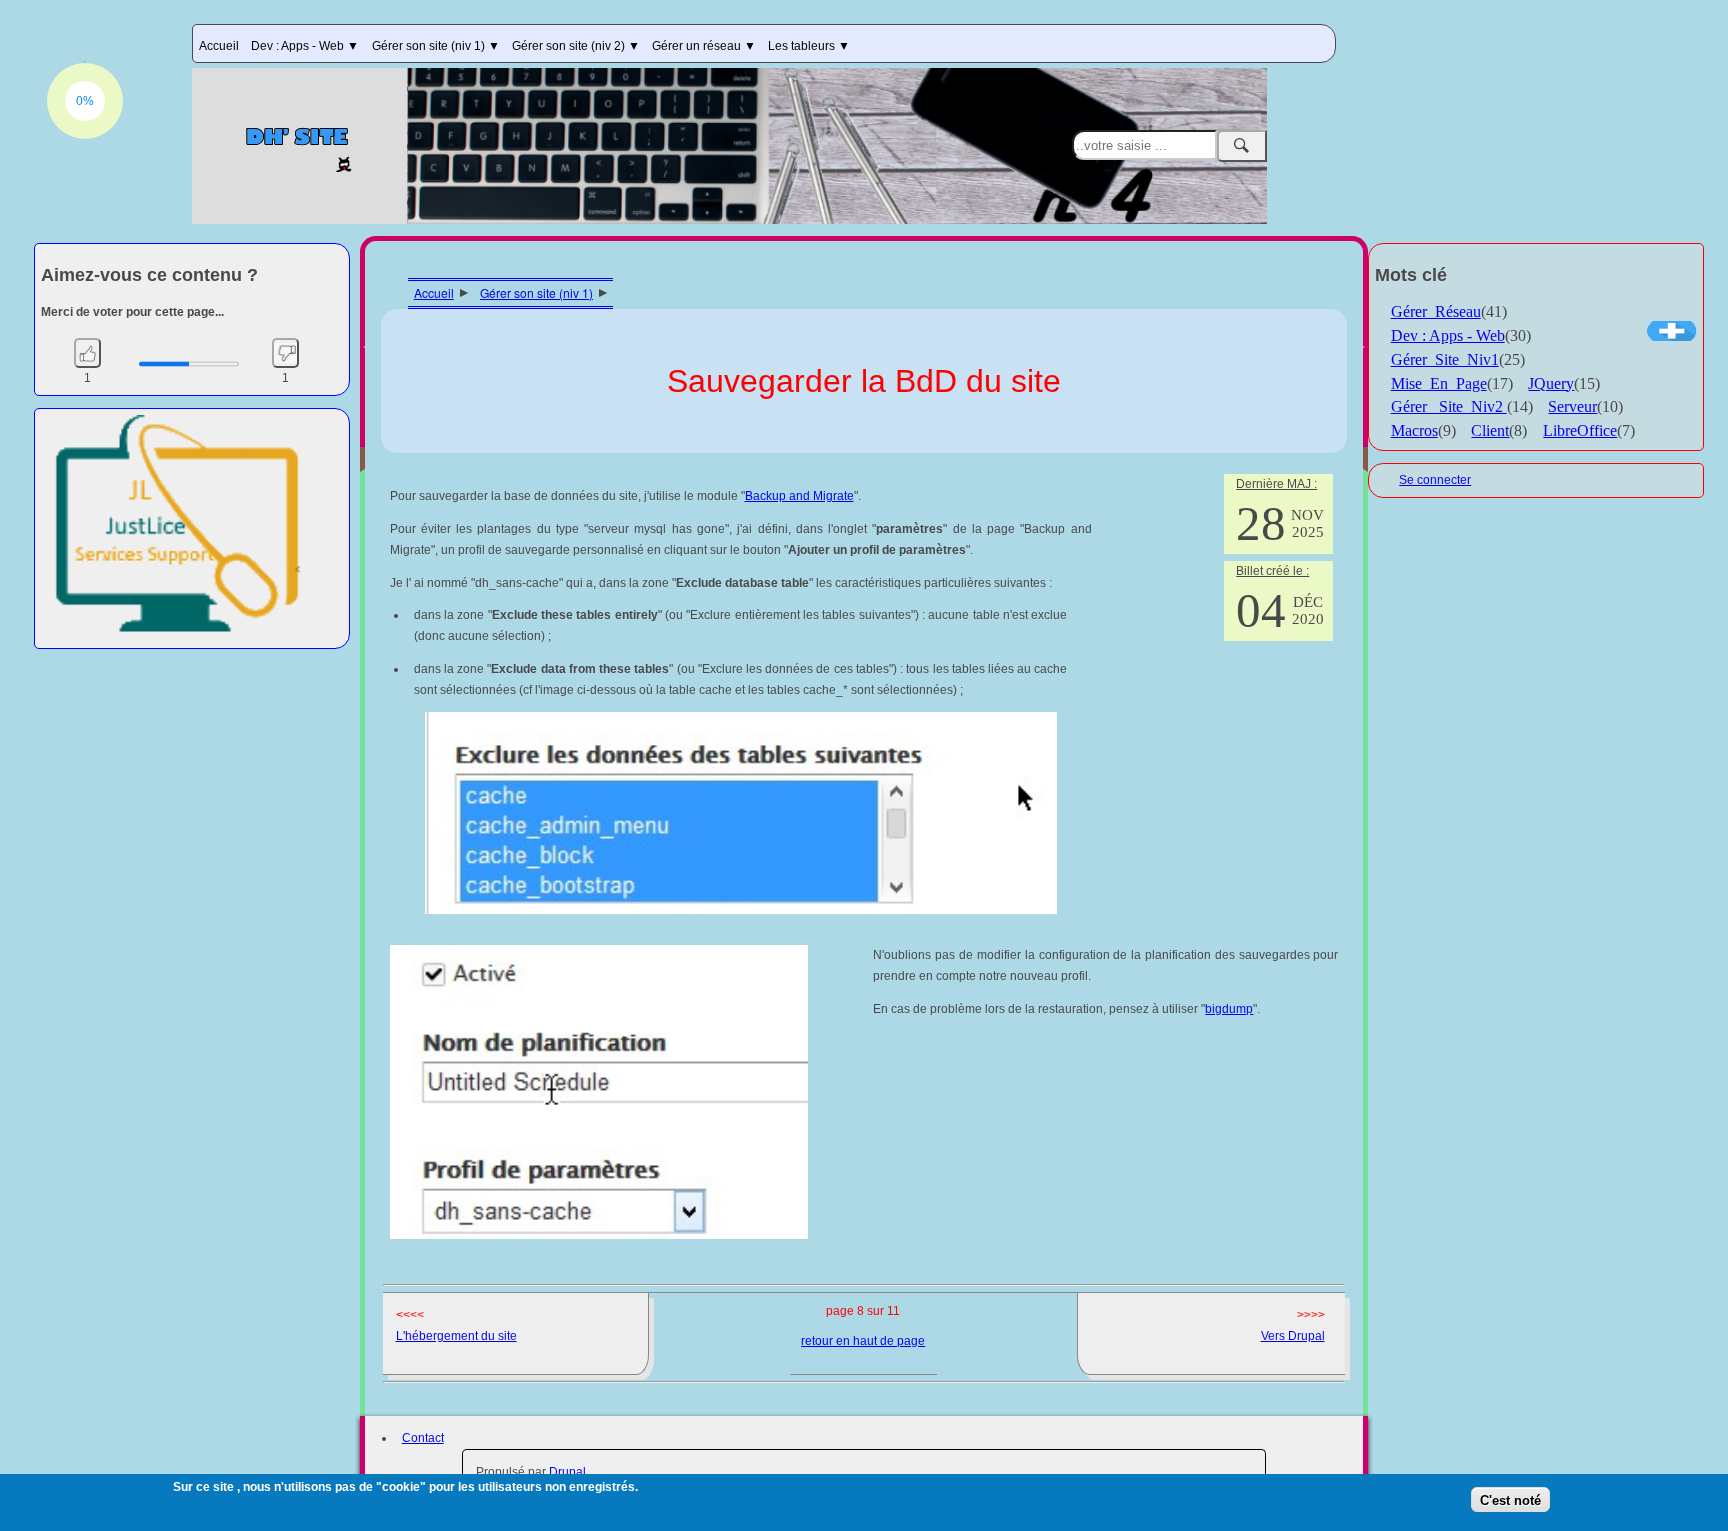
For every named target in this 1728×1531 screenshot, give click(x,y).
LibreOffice (1580, 430)
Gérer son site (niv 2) (570, 46)
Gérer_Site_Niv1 (1445, 359)
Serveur (1572, 406)
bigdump (1229, 1009)
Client (1490, 430)
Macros (1414, 430)
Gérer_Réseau (1436, 311)
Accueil (219, 46)
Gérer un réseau (698, 46)
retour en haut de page (863, 1341)
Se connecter (1435, 480)
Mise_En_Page (1439, 383)
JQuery (1551, 383)
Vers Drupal (1293, 1336)
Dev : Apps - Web (299, 46)
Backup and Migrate (799, 496)
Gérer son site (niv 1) (430, 46)
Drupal (567, 1472)
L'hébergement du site (456, 1336)
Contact (423, 1438)
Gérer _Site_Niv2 (1449, 406)
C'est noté (1510, 1499)
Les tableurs (803, 46)
